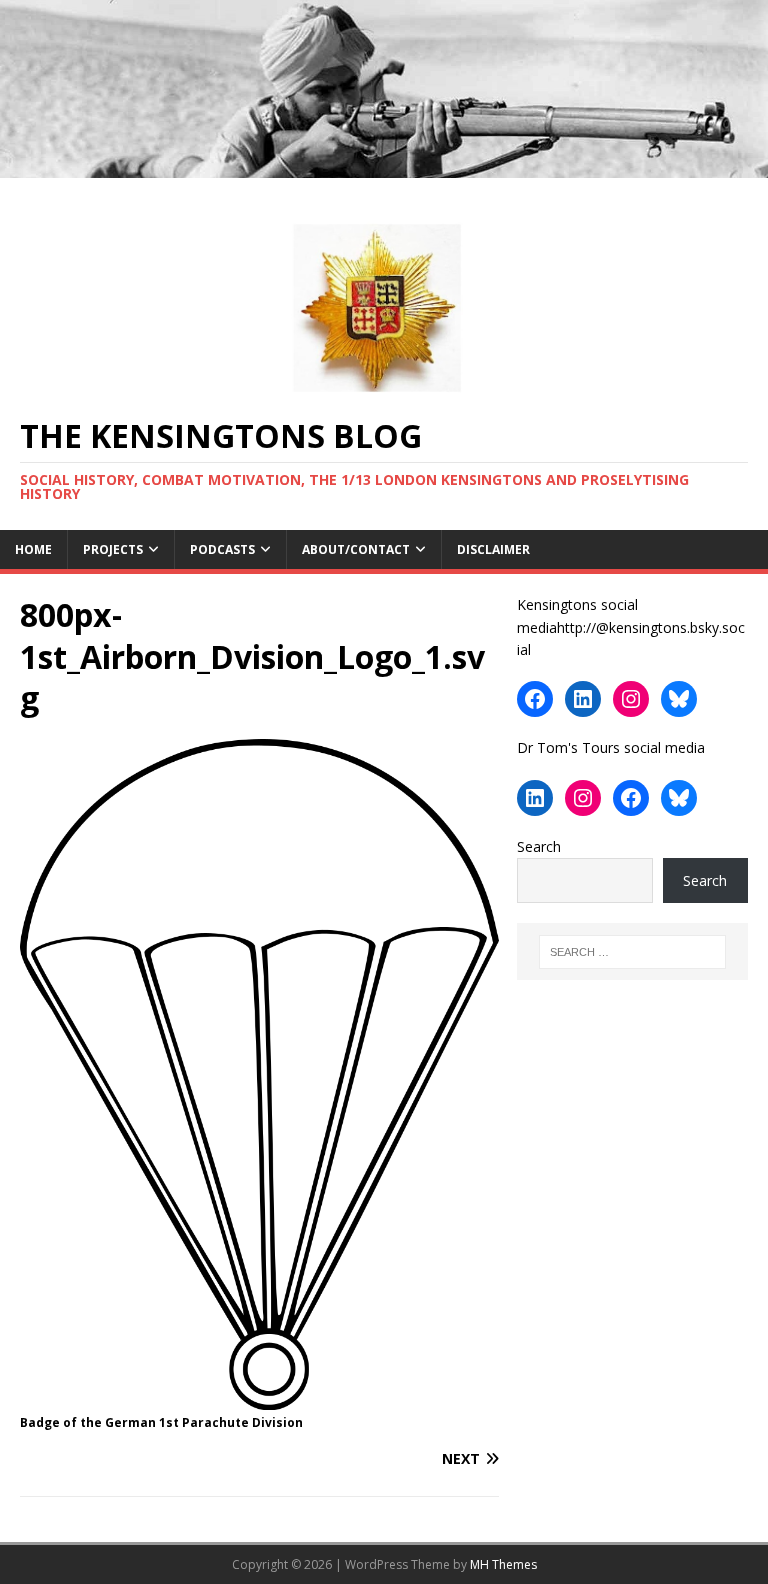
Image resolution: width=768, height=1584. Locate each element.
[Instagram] (631, 699)
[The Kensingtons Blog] (384, 166)
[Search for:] (632, 952)
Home (33, 549)
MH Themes (503, 1564)
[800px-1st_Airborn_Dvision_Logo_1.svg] (259, 1398)
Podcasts (222, 549)
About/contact (356, 549)
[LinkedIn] (583, 699)
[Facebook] (535, 699)
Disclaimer (493, 549)
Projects (113, 549)
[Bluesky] (679, 699)
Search (539, 846)
